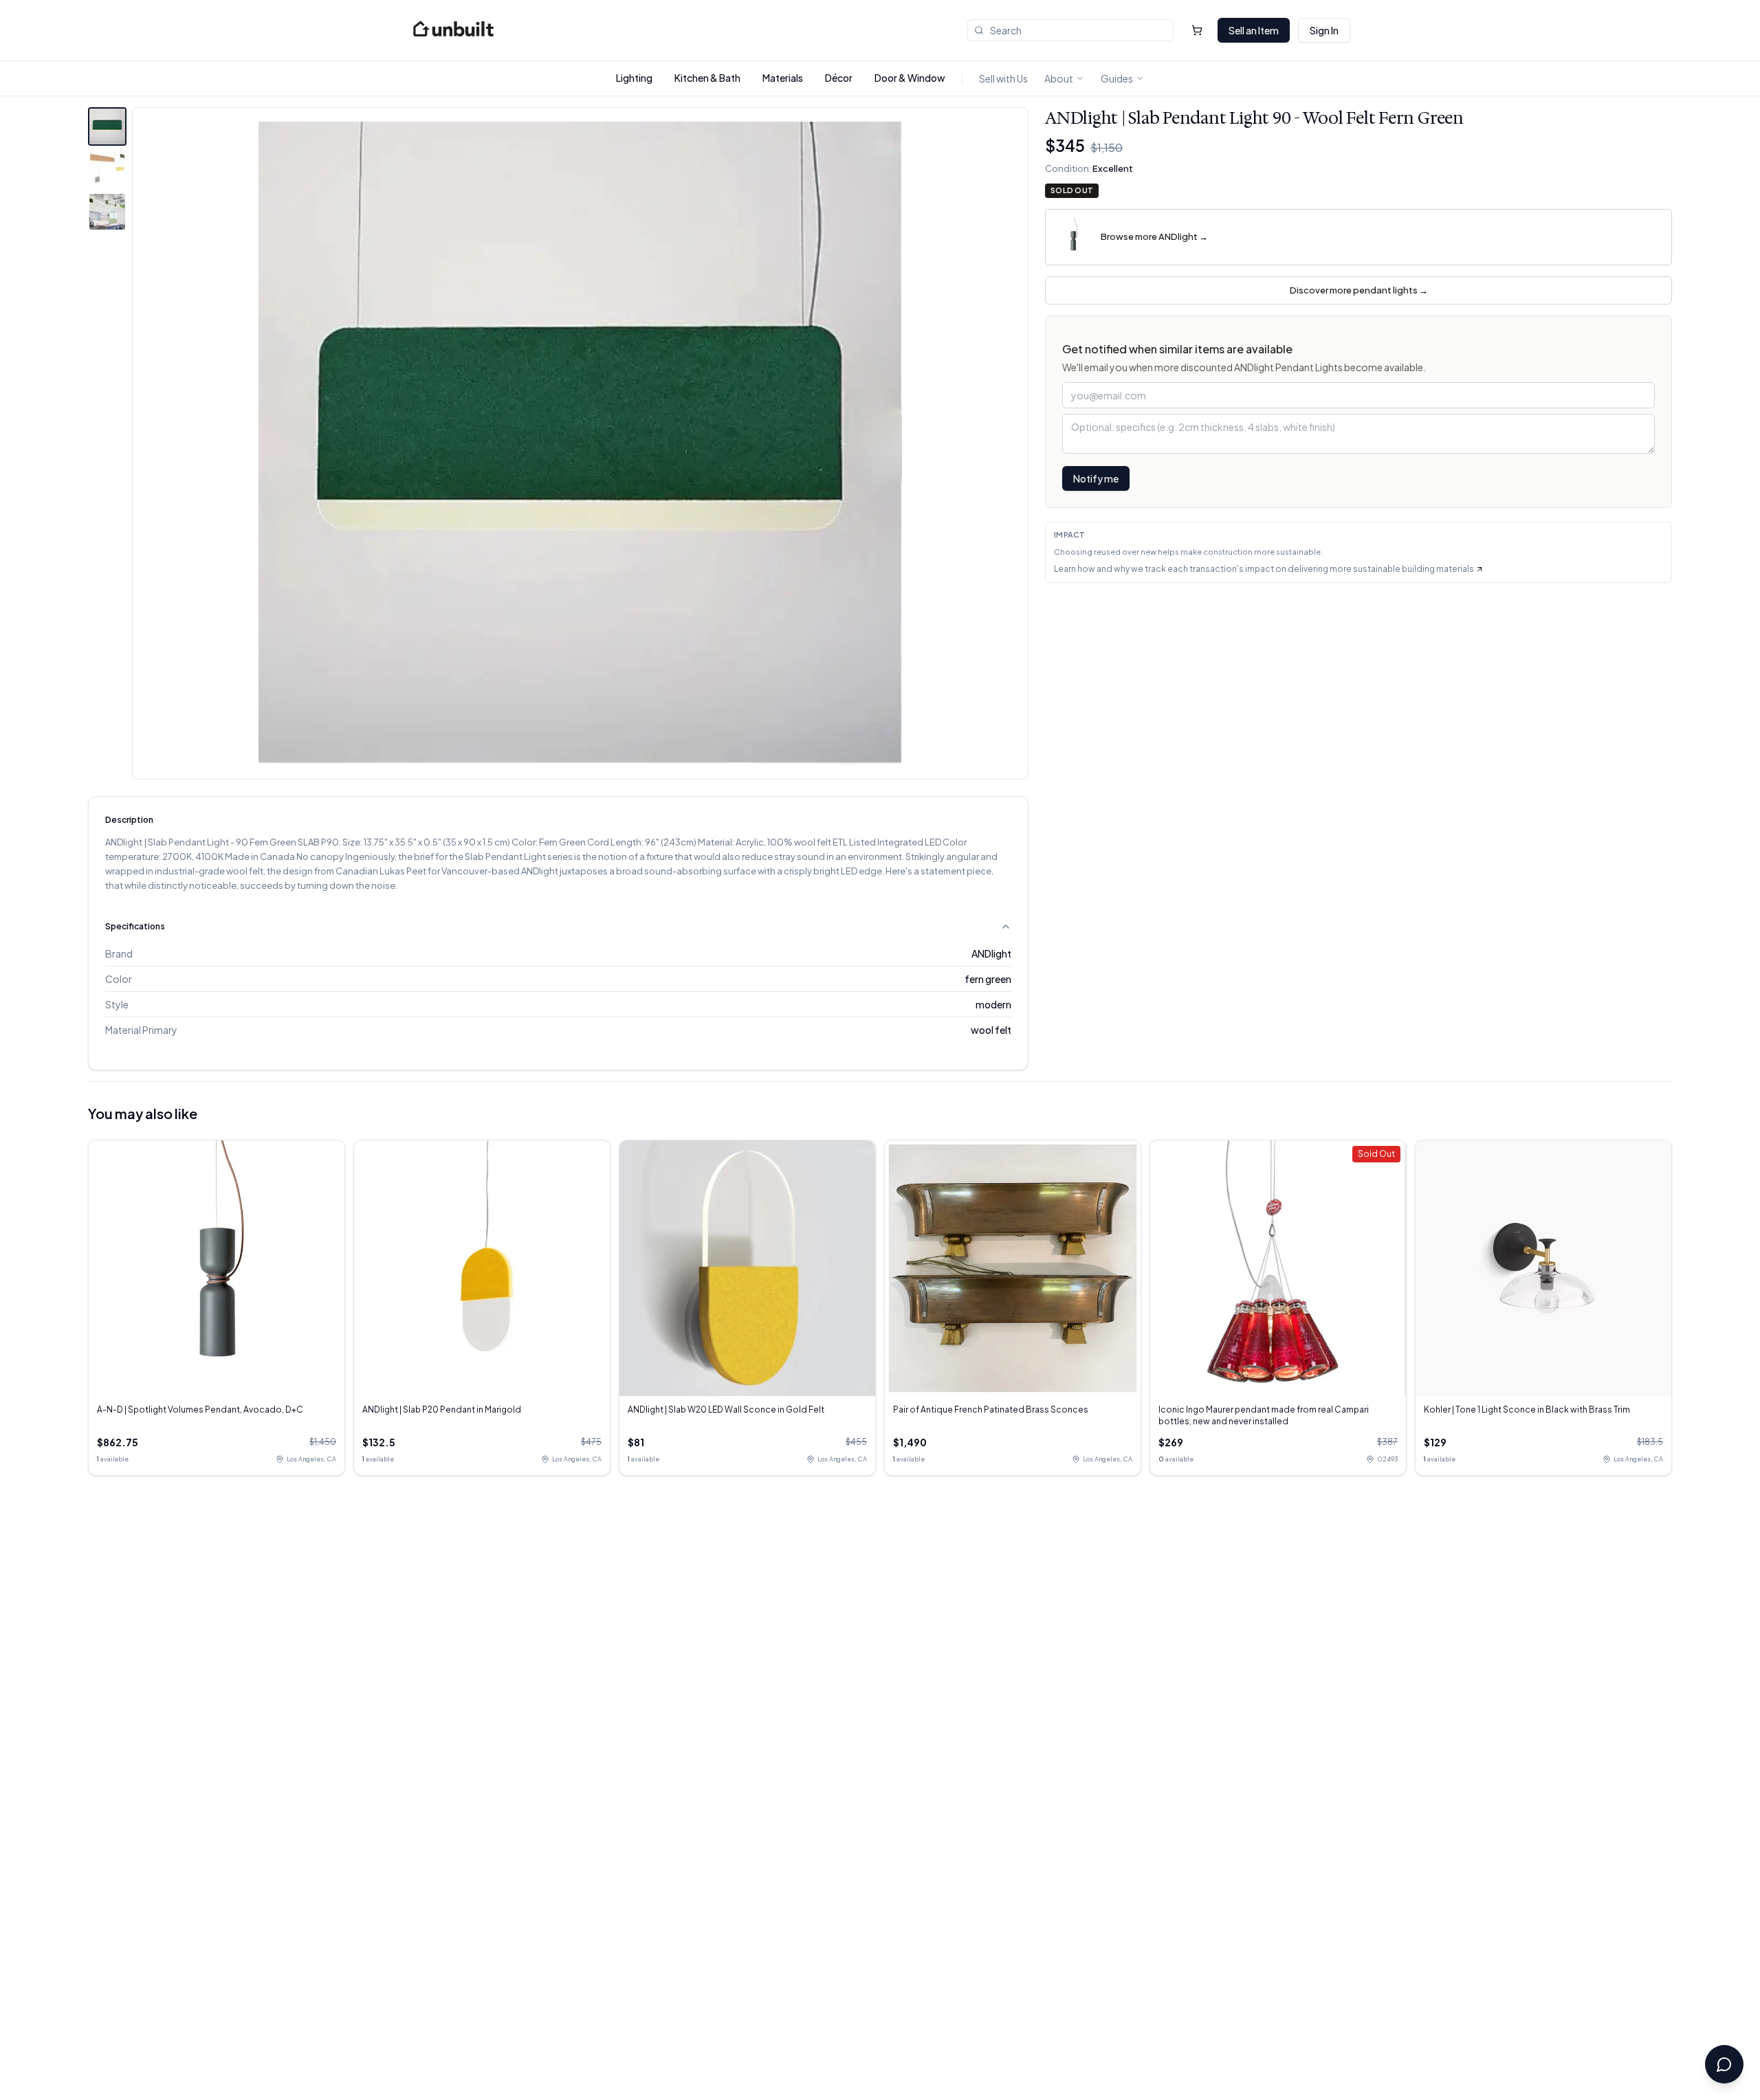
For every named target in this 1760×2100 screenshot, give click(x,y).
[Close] (1083, 945)
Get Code (798, 1113)
